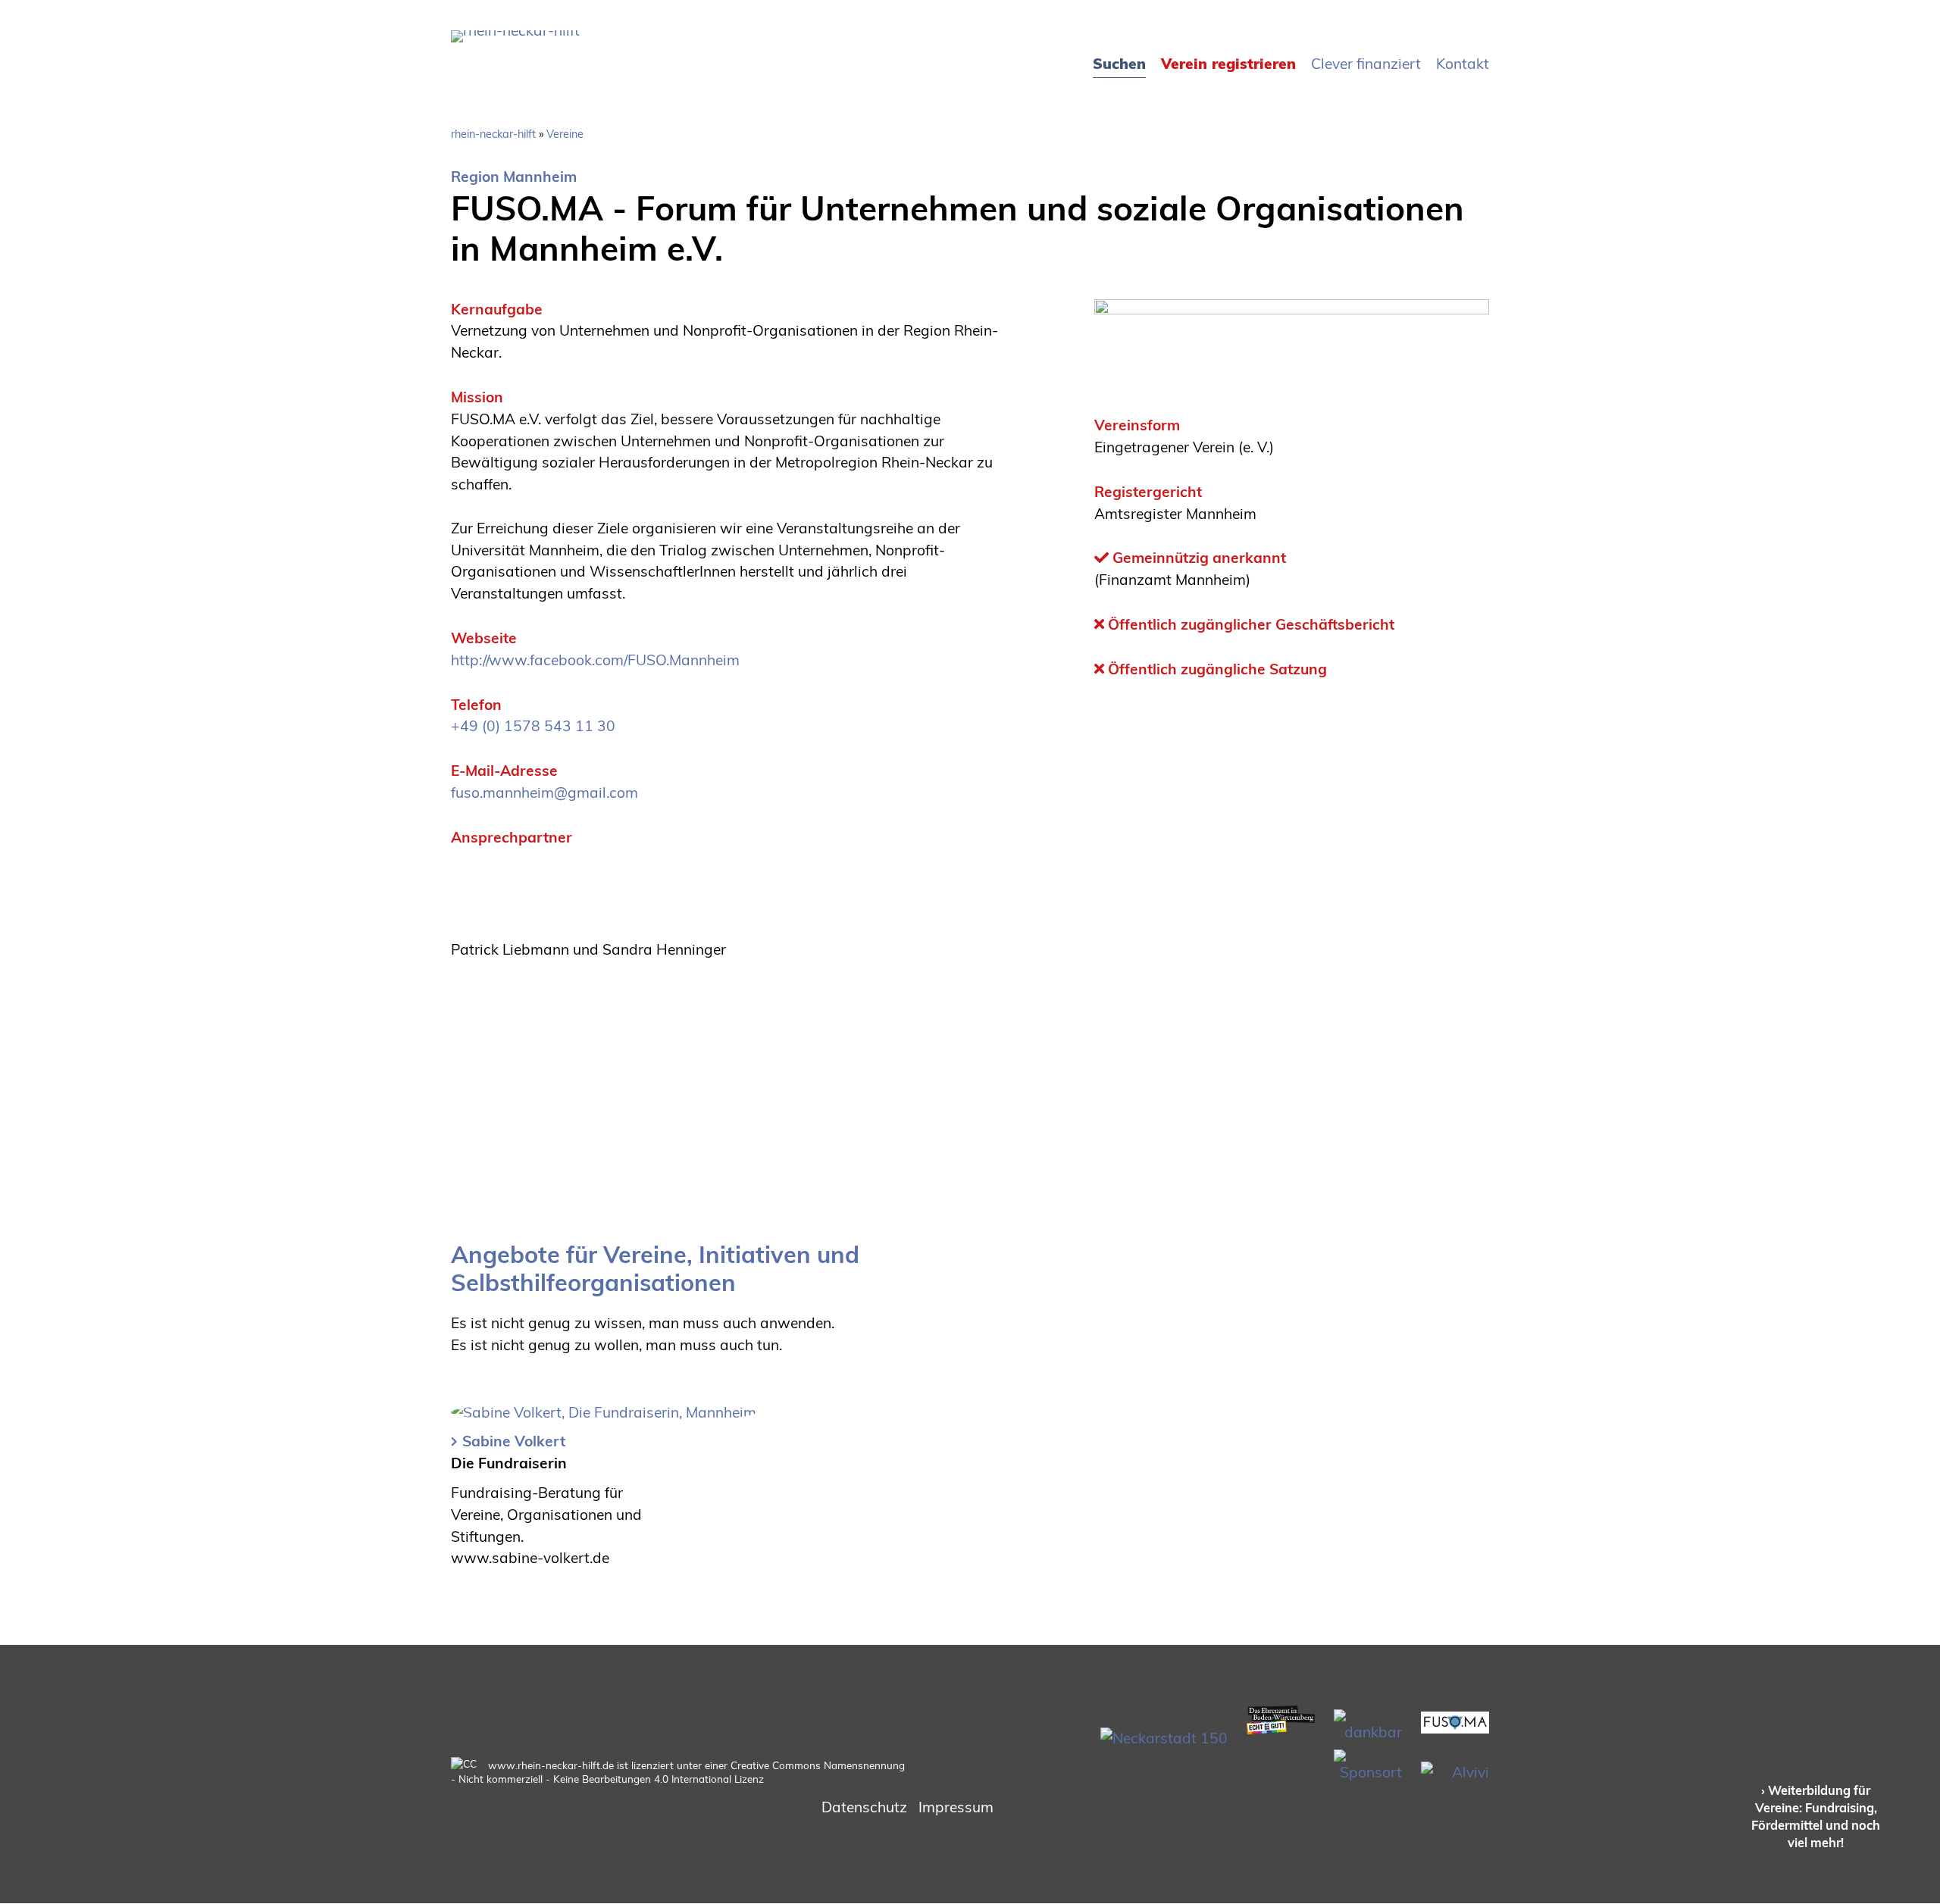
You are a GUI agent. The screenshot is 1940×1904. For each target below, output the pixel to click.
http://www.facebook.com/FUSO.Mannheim (595, 660)
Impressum (956, 1807)
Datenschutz (864, 1807)
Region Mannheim (514, 177)
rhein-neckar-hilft (493, 134)
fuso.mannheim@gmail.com (544, 793)
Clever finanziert (1366, 64)
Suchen (1119, 64)
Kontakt (1463, 64)
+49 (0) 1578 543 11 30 (533, 726)
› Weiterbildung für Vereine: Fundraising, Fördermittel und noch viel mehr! (1816, 1816)
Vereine (565, 134)
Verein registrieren (1228, 64)
